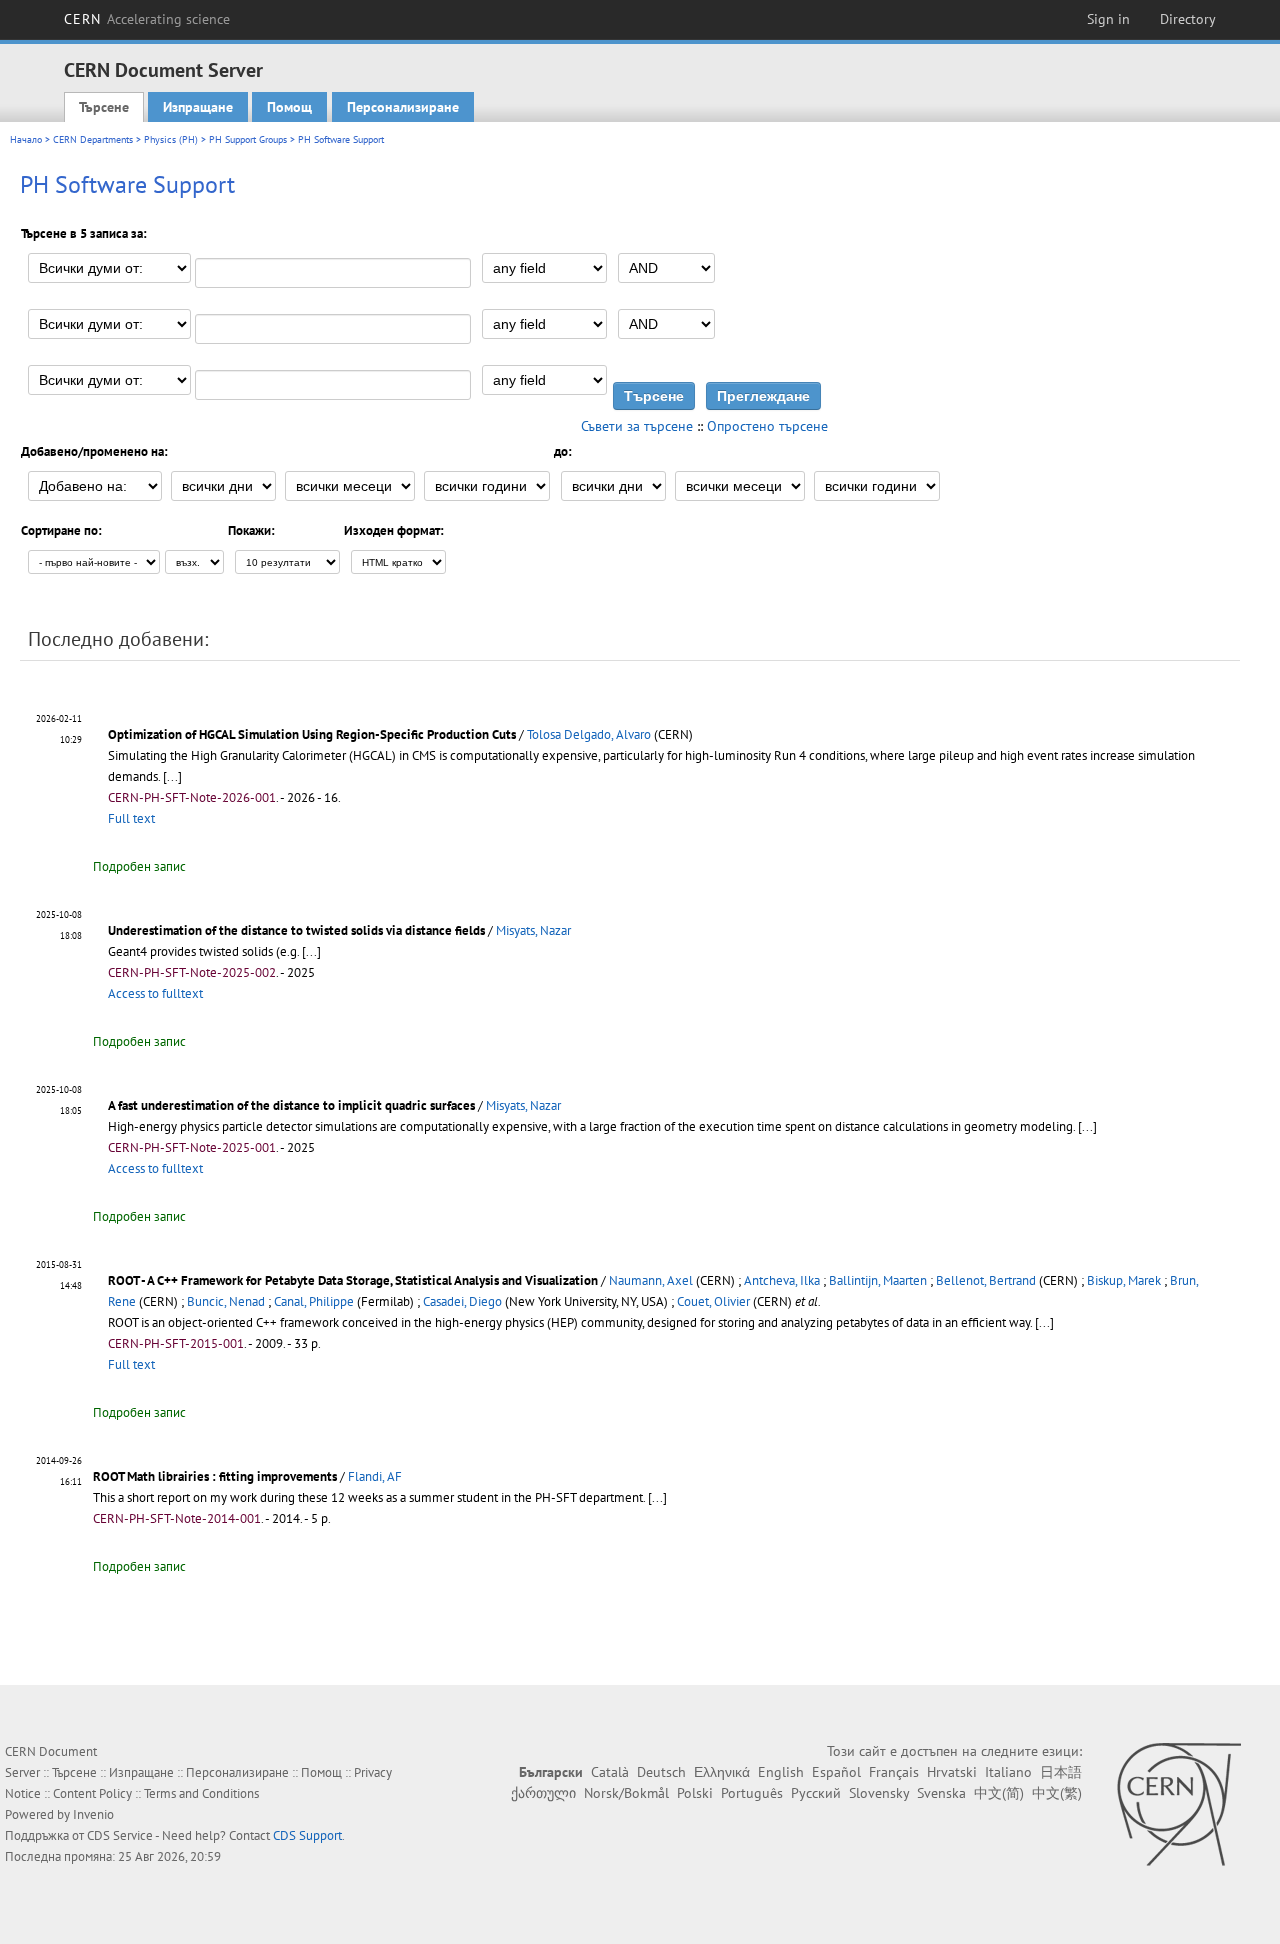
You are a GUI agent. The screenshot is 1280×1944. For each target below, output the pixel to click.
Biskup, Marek (1124, 1280)
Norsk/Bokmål (626, 1793)
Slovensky (879, 1793)
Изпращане (198, 107)
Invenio (93, 1814)
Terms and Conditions (201, 1793)
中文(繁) (1057, 1793)
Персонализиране (403, 107)
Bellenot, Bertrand (986, 1280)
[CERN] (1178, 1804)
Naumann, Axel (651, 1280)
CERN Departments (93, 139)
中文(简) (999, 1793)
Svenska (941, 1793)
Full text (131, 818)
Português (752, 1793)
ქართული (543, 1793)
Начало (26, 139)
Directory (1188, 19)
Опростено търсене (767, 426)
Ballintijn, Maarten (878, 1280)
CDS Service (120, 1835)
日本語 (1061, 1772)
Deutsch (661, 1772)
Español (836, 1772)
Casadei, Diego (462, 1301)
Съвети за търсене (637, 426)
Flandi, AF (375, 1476)
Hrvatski (952, 1772)
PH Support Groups (248, 139)
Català (610, 1772)
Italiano (1008, 1772)
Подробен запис (139, 866)
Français (894, 1772)
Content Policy (92, 1793)
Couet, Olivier (713, 1301)
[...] (172, 776)
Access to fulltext (155, 993)
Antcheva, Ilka (782, 1280)
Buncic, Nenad (226, 1301)
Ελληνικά (722, 1772)
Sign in (1108, 19)
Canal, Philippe (314, 1301)
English (781, 1772)
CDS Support (307, 1835)
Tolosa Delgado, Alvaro (589, 734)
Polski (695, 1793)
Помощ (289, 107)
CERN (147, 19)
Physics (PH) (171, 139)
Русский (816, 1793)
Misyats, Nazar (533, 930)
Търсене (104, 107)
